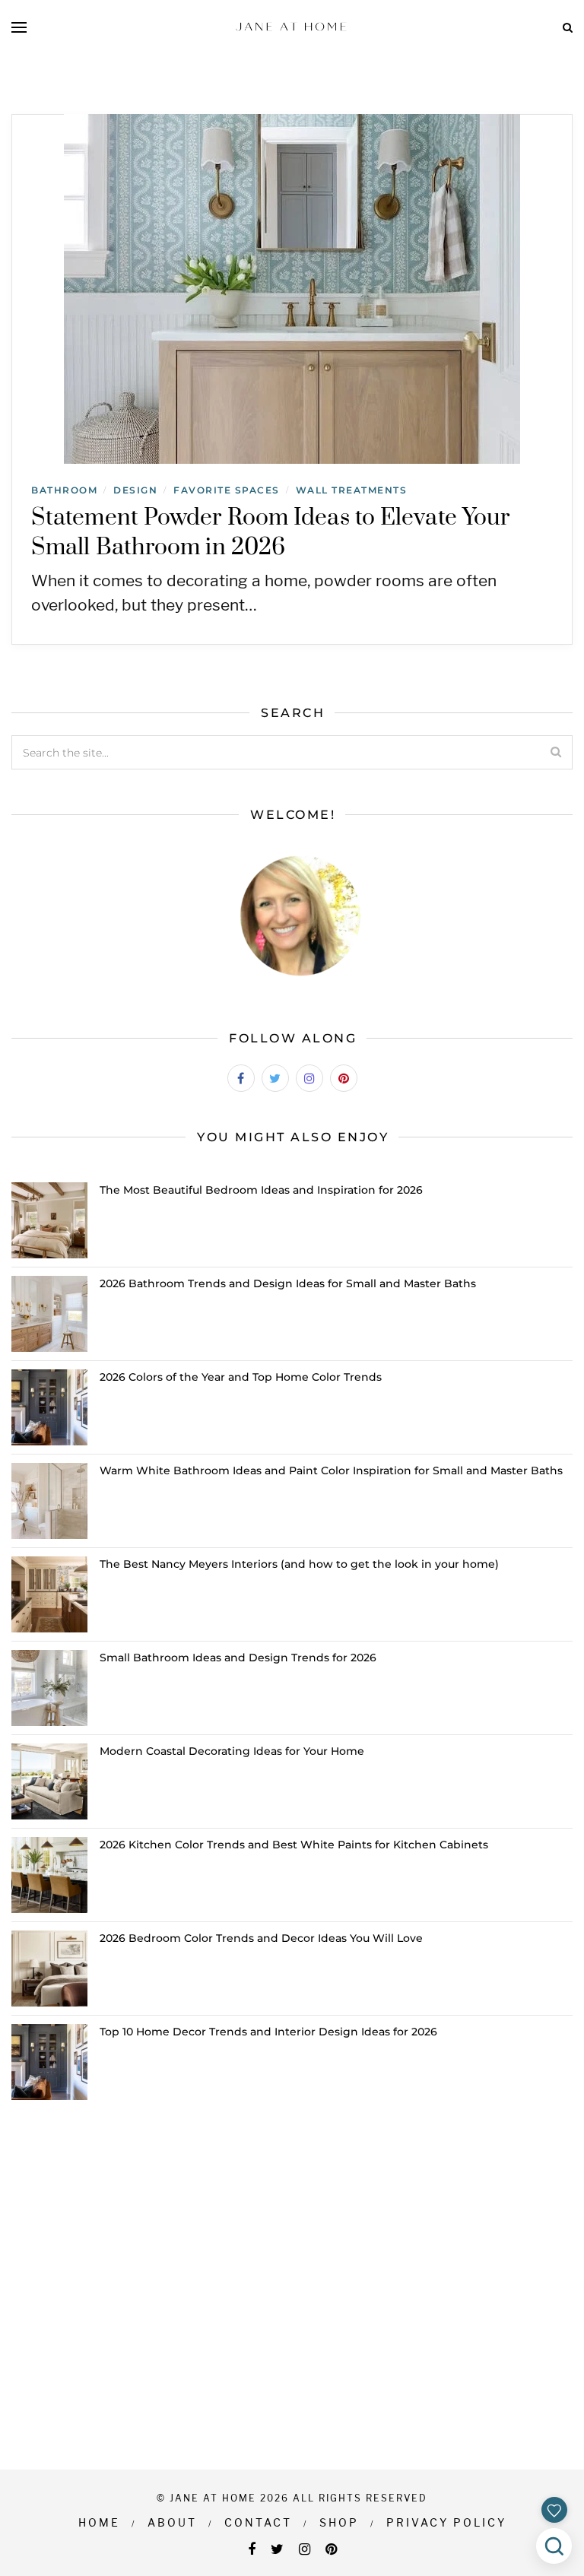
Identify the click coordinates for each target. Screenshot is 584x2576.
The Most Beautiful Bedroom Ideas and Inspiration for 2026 (261, 1190)
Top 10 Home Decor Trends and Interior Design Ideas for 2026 (268, 2032)
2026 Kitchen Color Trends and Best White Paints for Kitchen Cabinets (294, 1845)
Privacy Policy (446, 2522)
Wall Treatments (352, 490)
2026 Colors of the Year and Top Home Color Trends (241, 1377)
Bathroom (64, 490)
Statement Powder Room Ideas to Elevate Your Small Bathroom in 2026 (270, 533)
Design (135, 490)
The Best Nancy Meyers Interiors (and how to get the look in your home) (299, 1564)
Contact (258, 2522)
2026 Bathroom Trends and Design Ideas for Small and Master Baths (288, 1283)
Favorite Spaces (227, 490)
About (172, 2522)
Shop (339, 2522)
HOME (99, 2522)
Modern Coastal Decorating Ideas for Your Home (232, 1751)
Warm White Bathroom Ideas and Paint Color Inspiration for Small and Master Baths (331, 1470)
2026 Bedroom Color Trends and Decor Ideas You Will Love (261, 1938)
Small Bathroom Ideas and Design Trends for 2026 (238, 1658)
